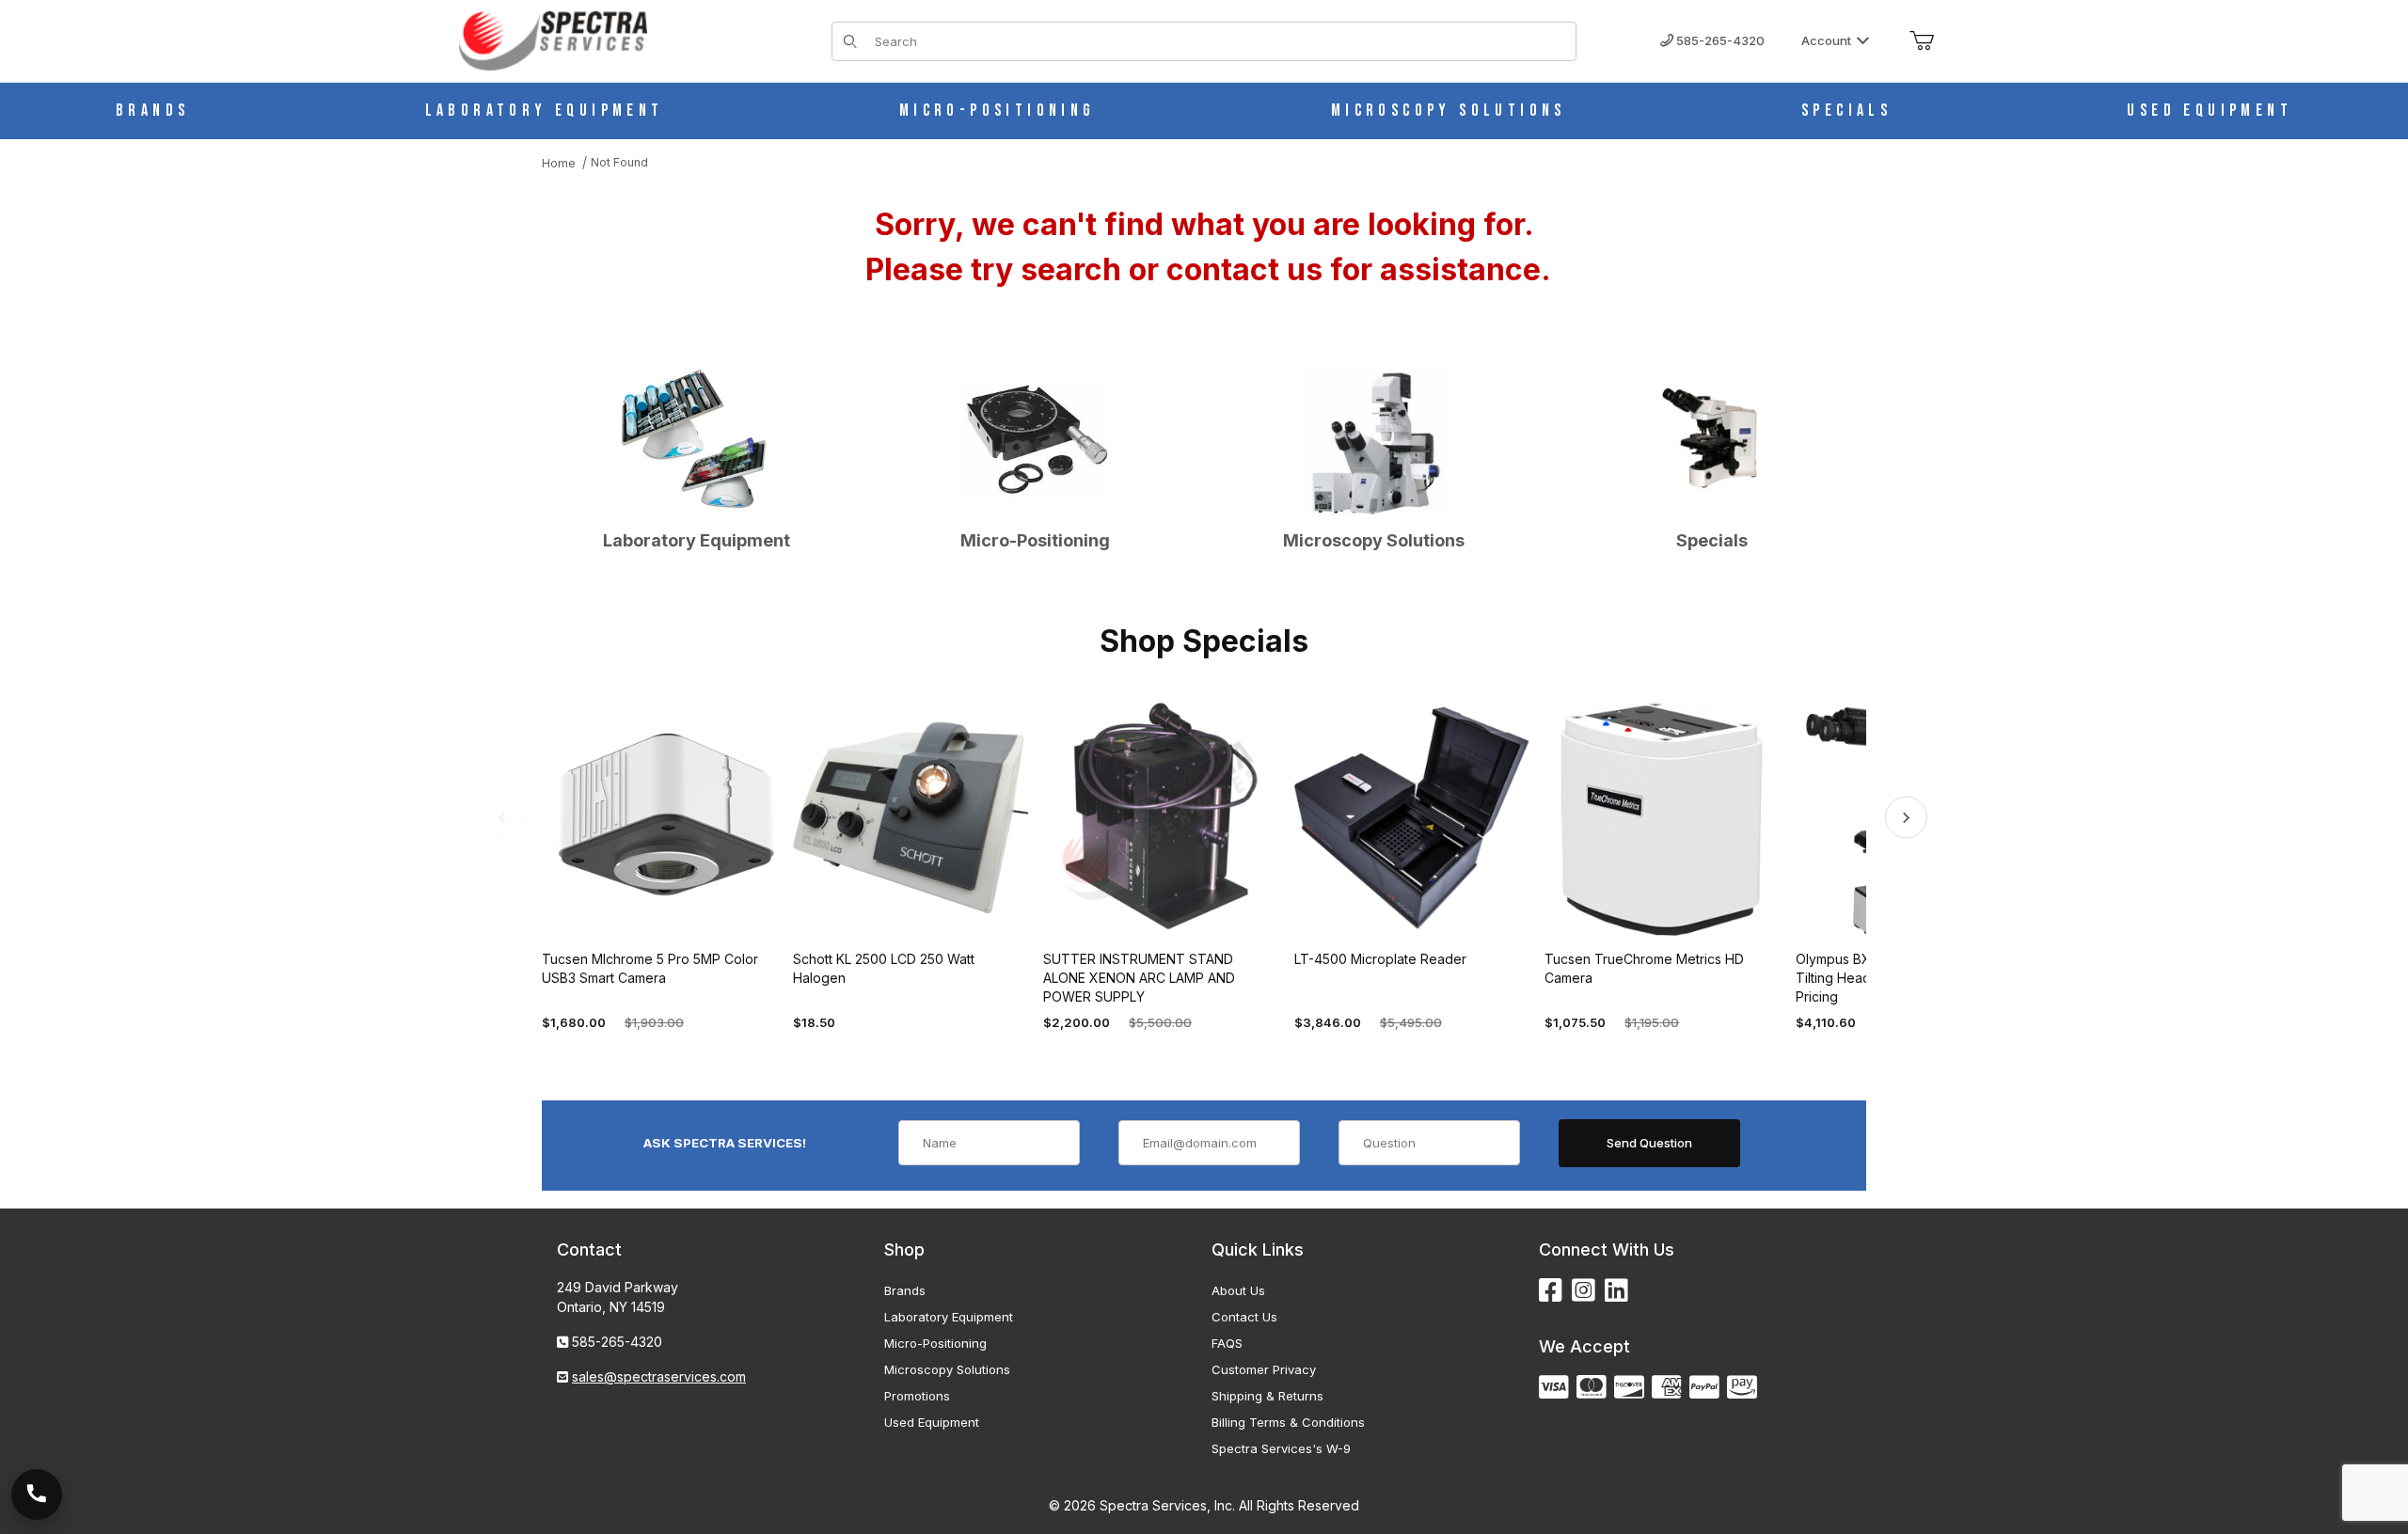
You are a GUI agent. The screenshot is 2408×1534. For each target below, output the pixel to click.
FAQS (1227, 1343)
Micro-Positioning (935, 1343)
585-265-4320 (1719, 40)
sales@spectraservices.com (659, 1376)
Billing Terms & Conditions (1288, 1422)
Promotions (917, 1396)
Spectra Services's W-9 (1281, 1448)
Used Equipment (932, 1422)
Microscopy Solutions (947, 1369)
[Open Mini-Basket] (1922, 41)
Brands (905, 1290)
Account (1826, 40)
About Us (1238, 1290)
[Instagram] (1584, 1291)
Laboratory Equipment (949, 1317)
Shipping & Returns (1267, 1396)
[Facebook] (1551, 1291)
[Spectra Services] (553, 39)
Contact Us (1244, 1317)
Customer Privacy (1264, 1369)
